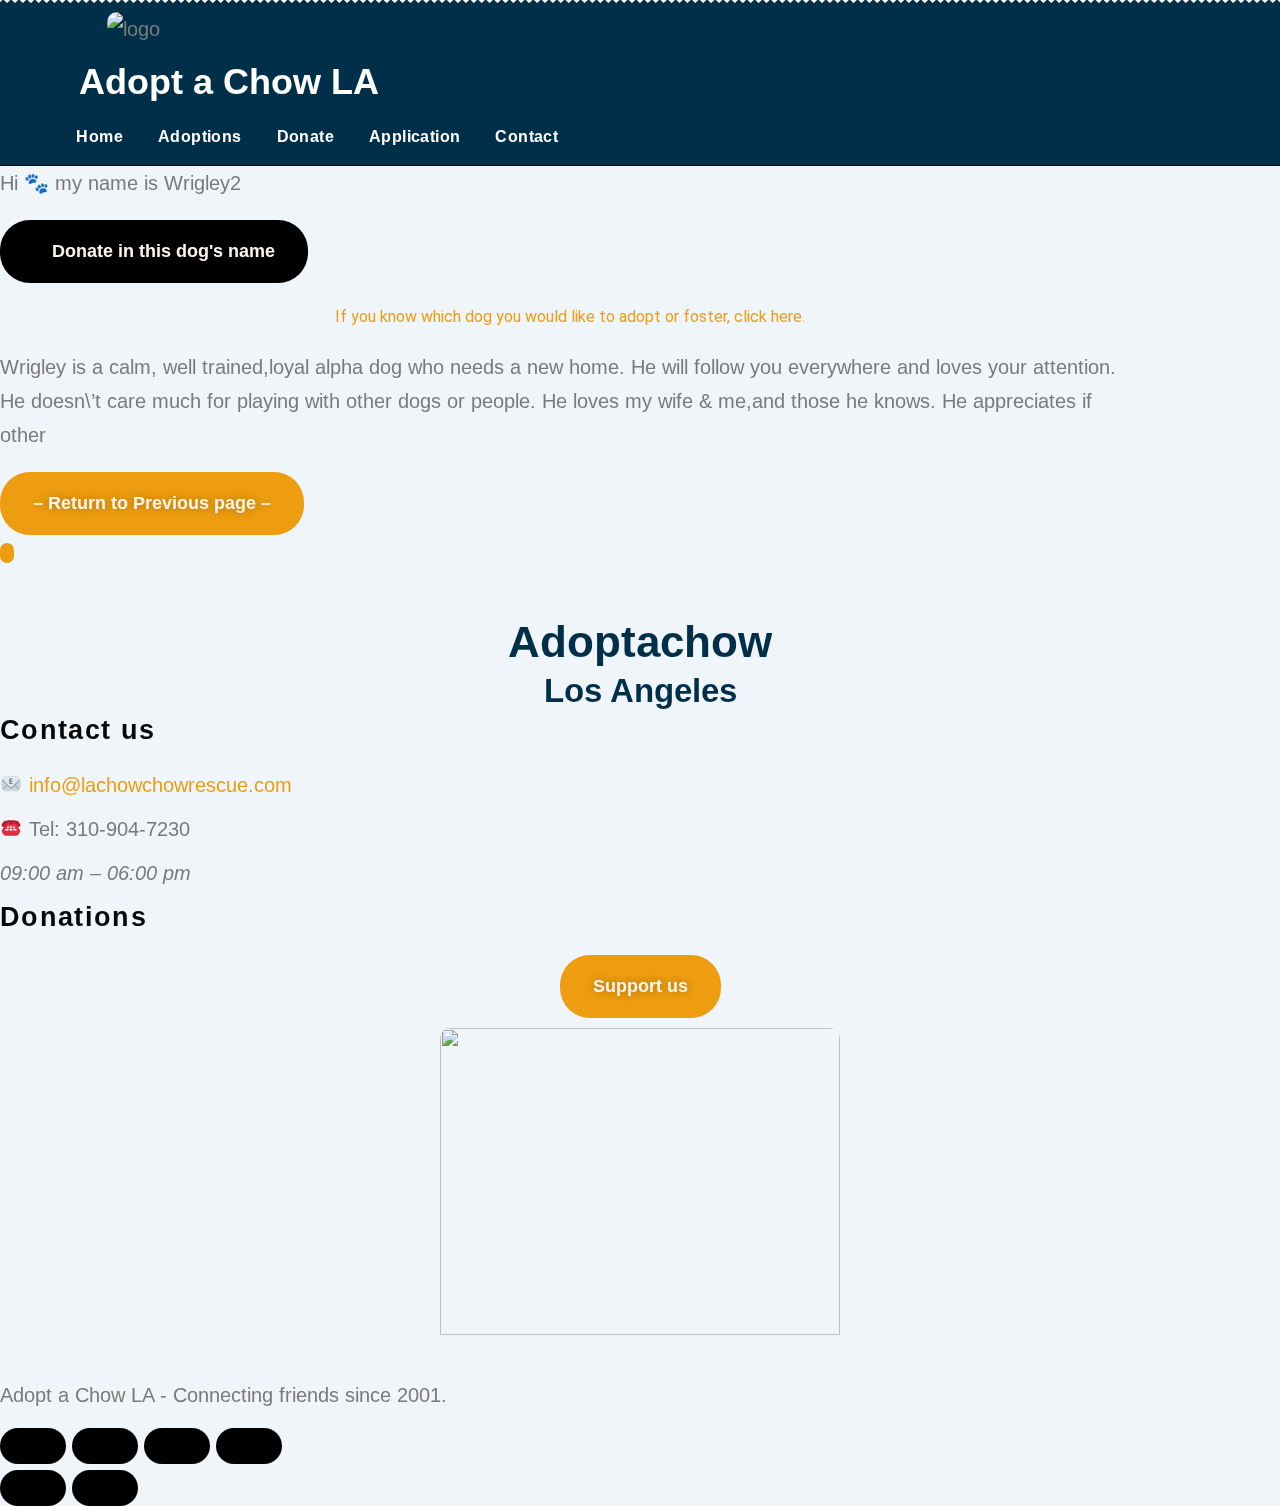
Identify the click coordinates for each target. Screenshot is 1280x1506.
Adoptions (200, 136)
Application (414, 136)
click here (768, 316)
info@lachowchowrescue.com (160, 785)
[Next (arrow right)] (105, 1488)
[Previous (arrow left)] (33, 1488)
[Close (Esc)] (33, 1446)
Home (99, 136)
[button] (154, 251)
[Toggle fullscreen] (177, 1446)
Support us (640, 986)
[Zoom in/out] (249, 1446)
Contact (526, 136)
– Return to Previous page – (152, 503)
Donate (305, 136)
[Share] (105, 1446)
